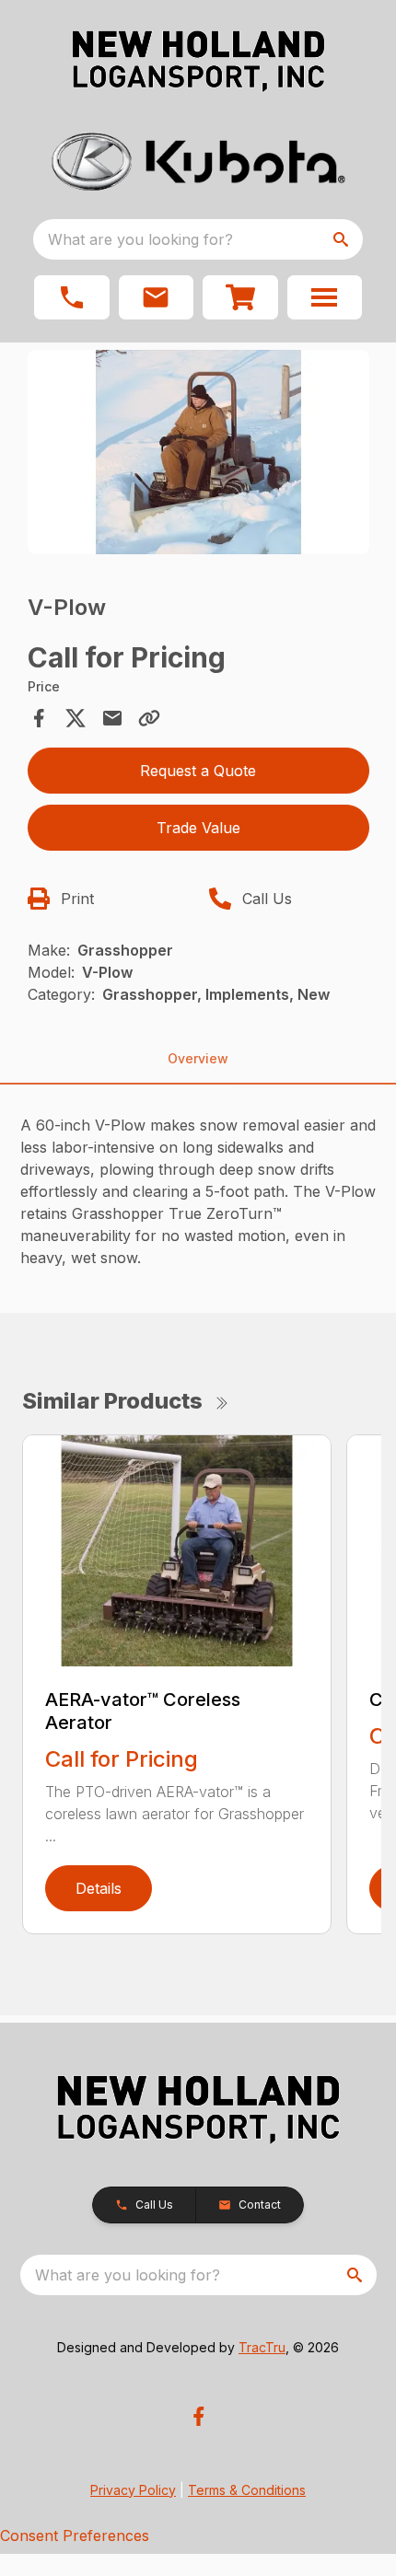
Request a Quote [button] (198, 771)
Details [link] (99, 1888)
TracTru (262, 2347)
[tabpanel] (198, 455)
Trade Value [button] (198, 828)
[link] (240, 297)
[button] (72, 297)
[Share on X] (76, 718)
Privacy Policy (133, 2490)
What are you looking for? (140, 239)
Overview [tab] (198, 1058)
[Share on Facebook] (39, 718)
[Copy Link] (149, 718)
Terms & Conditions (247, 2490)
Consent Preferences (75, 2535)
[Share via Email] (112, 718)
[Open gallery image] (198, 453)
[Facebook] (198, 2416)
